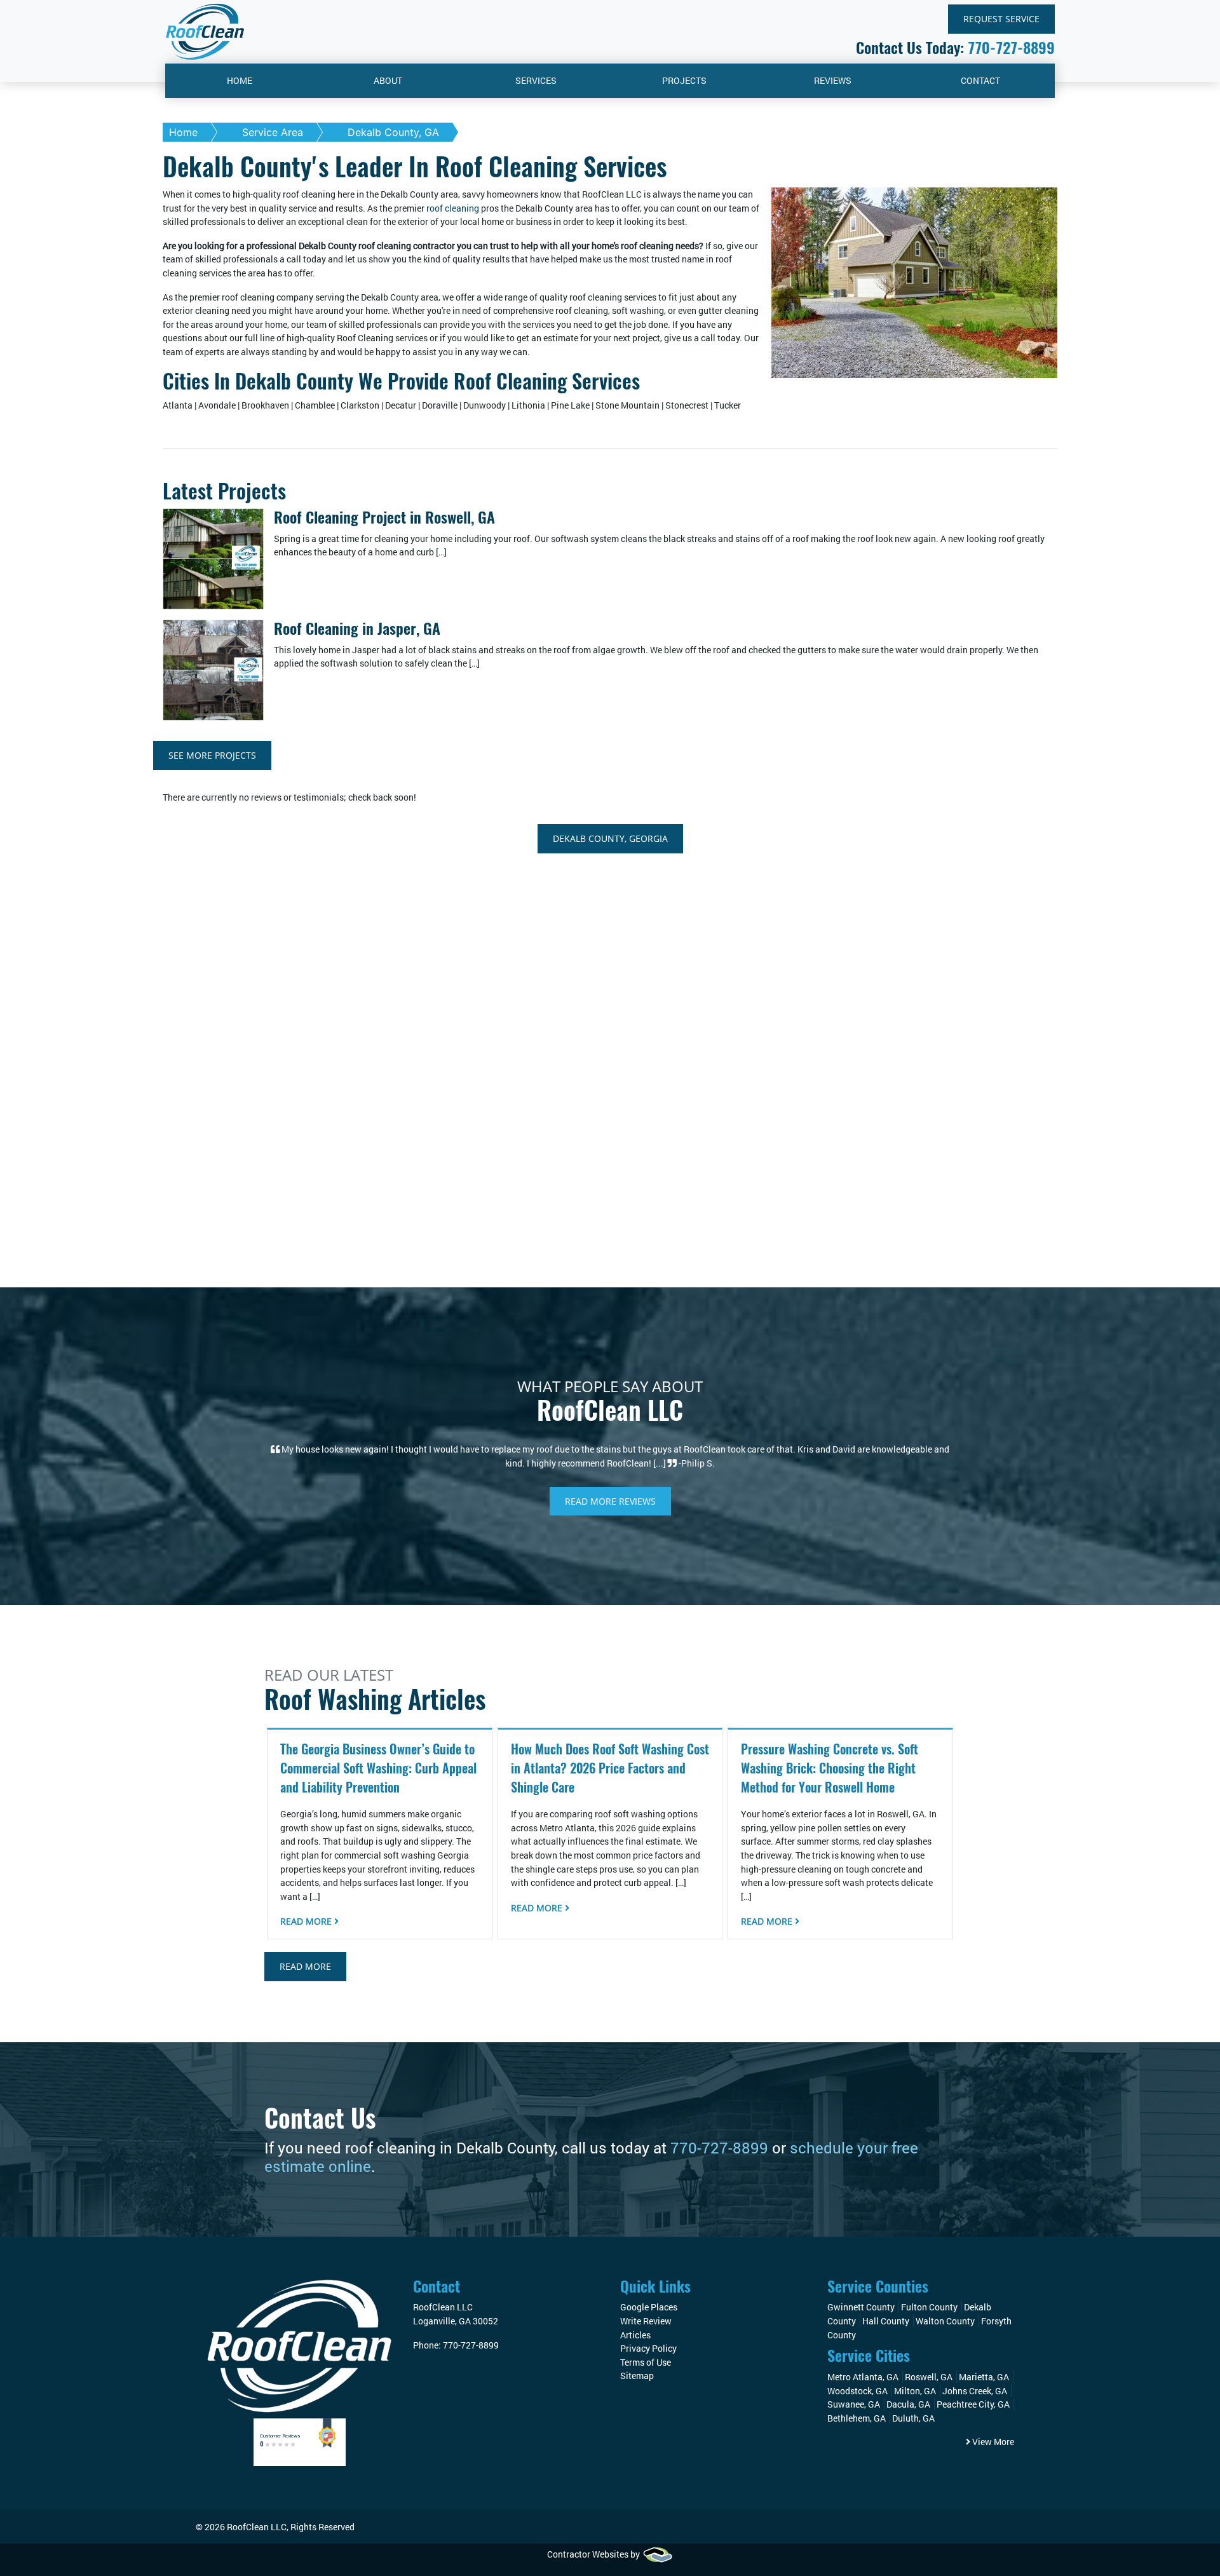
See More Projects (212, 755)
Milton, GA (915, 2391)
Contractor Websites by (594, 2554)
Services (536, 80)
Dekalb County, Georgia (610, 838)
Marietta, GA (984, 2377)
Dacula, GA (908, 2404)
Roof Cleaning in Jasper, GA (357, 628)
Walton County (945, 2321)
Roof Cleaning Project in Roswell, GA (384, 517)
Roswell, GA (929, 2377)
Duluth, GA (913, 2418)
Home (240, 80)
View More (992, 2442)
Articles (635, 2335)
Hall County (886, 2321)
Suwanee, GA (854, 2404)
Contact (980, 80)
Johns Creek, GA (975, 2391)
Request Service (1001, 19)
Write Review (646, 2321)
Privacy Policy (648, 2348)
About (388, 80)
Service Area (273, 132)
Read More (307, 1921)
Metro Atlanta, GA (863, 2377)
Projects (684, 80)
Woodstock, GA (857, 2391)
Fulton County (929, 2307)
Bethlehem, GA (857, 2418)
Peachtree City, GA (973, 2404)
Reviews (833, 80)
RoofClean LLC (257, 2527)
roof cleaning (452, 208)
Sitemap (637, 2376)
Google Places (649, 2307)
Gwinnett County (861, 2307)
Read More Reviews (610, 1501)
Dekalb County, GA (393, 132)
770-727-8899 (1011, 48)
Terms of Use (646, 2362)
